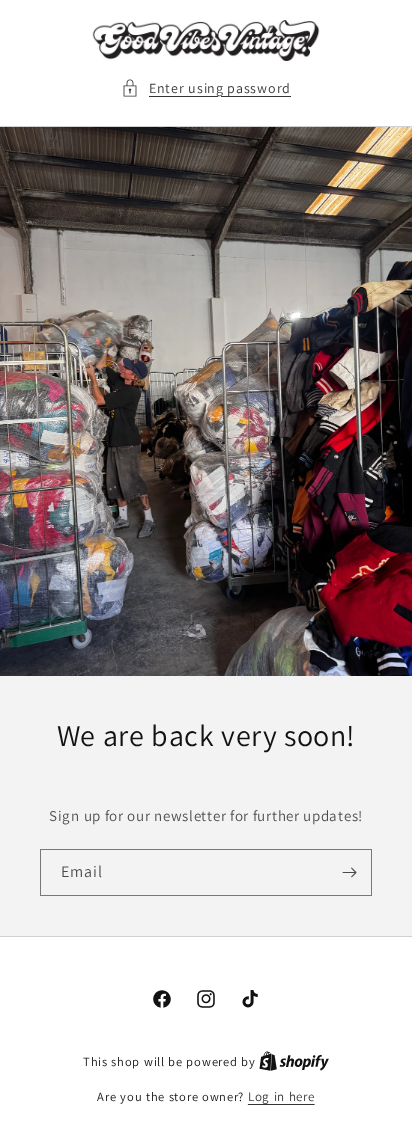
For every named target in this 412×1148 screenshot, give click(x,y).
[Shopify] (294, 1061)
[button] (206, 88)
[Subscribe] (349, 872)
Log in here (281, 1096)
